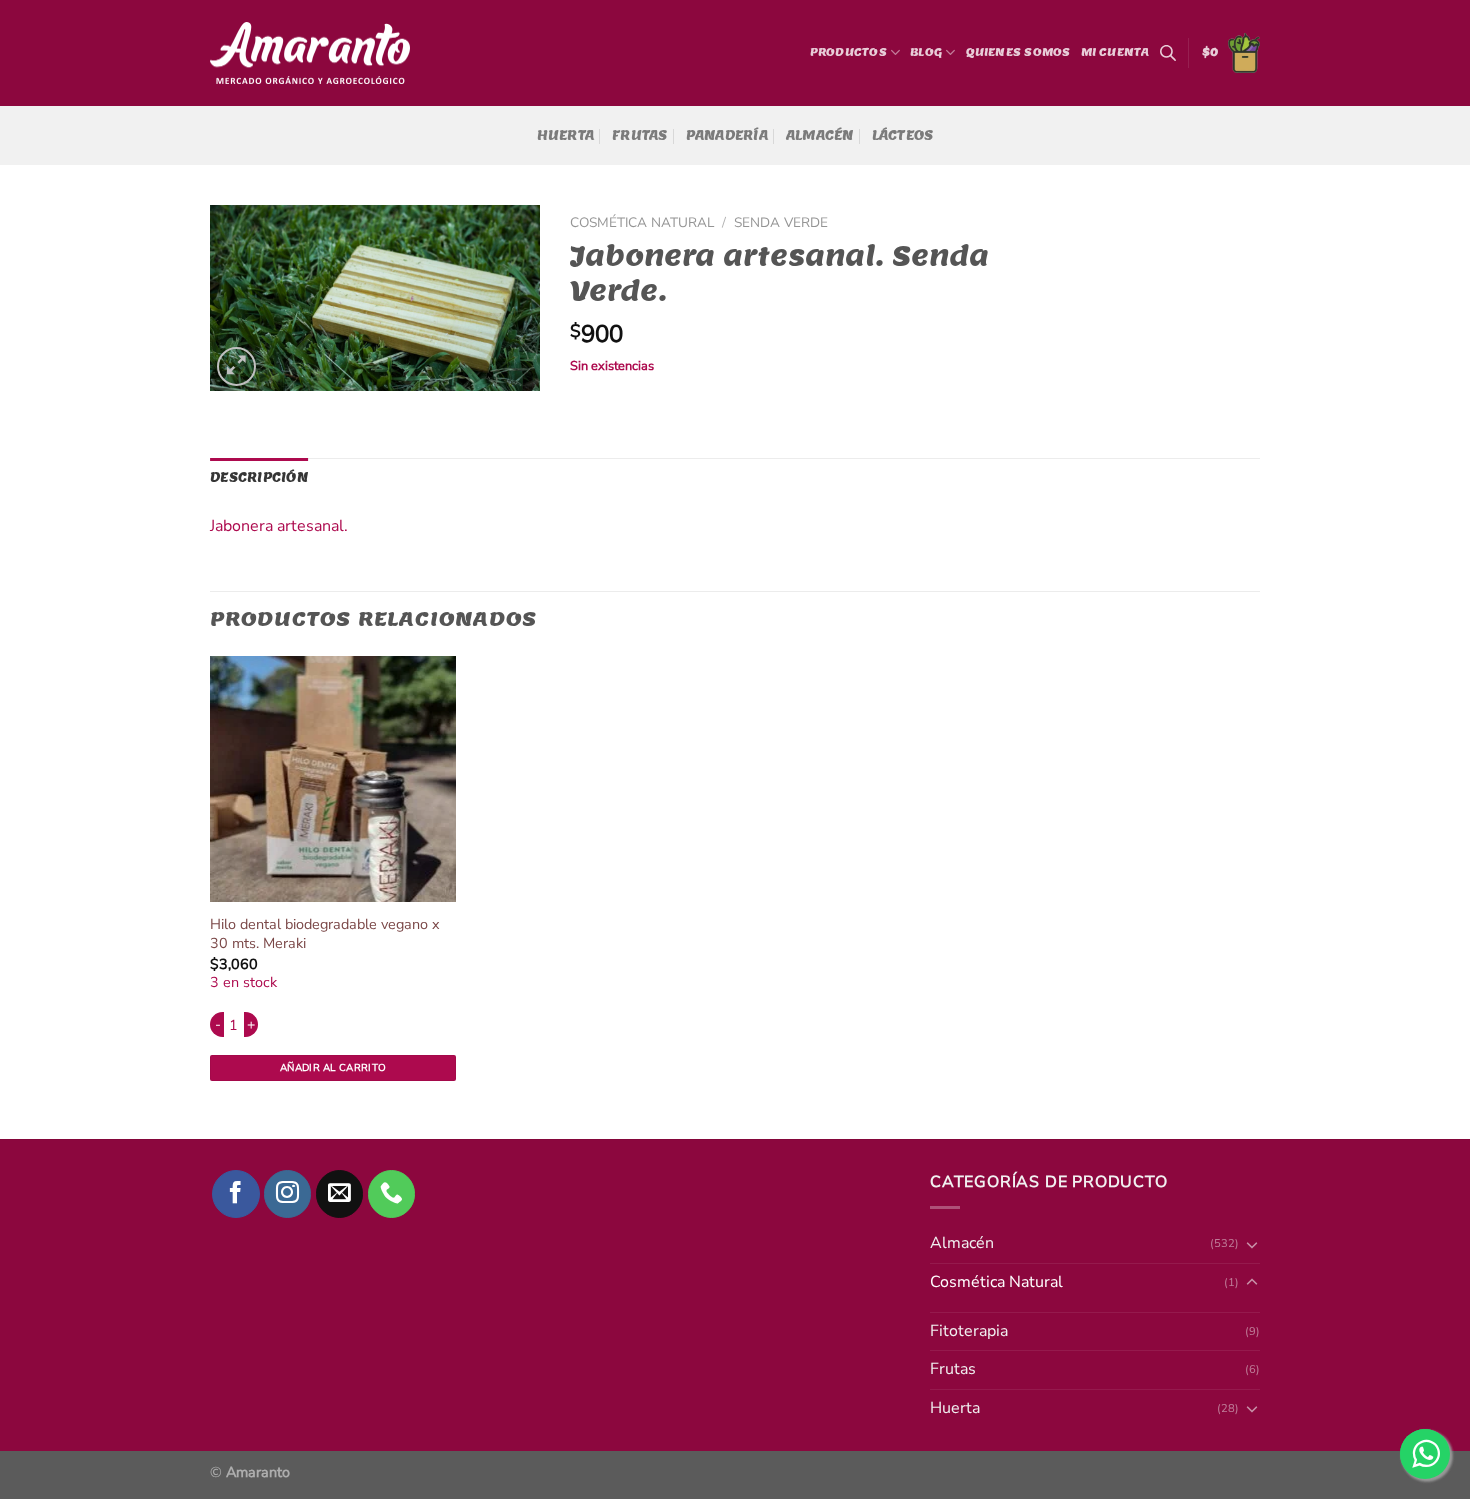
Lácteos (903, 135)
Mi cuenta (1115, 52)
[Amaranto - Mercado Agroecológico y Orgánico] (310, 53)
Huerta (566, 135)
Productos (848, 52)
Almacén (820, 135)
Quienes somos (1018, 52)
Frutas (640, 135)
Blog (926, 52)
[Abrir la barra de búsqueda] (1168, 53)
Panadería (727, 135)
